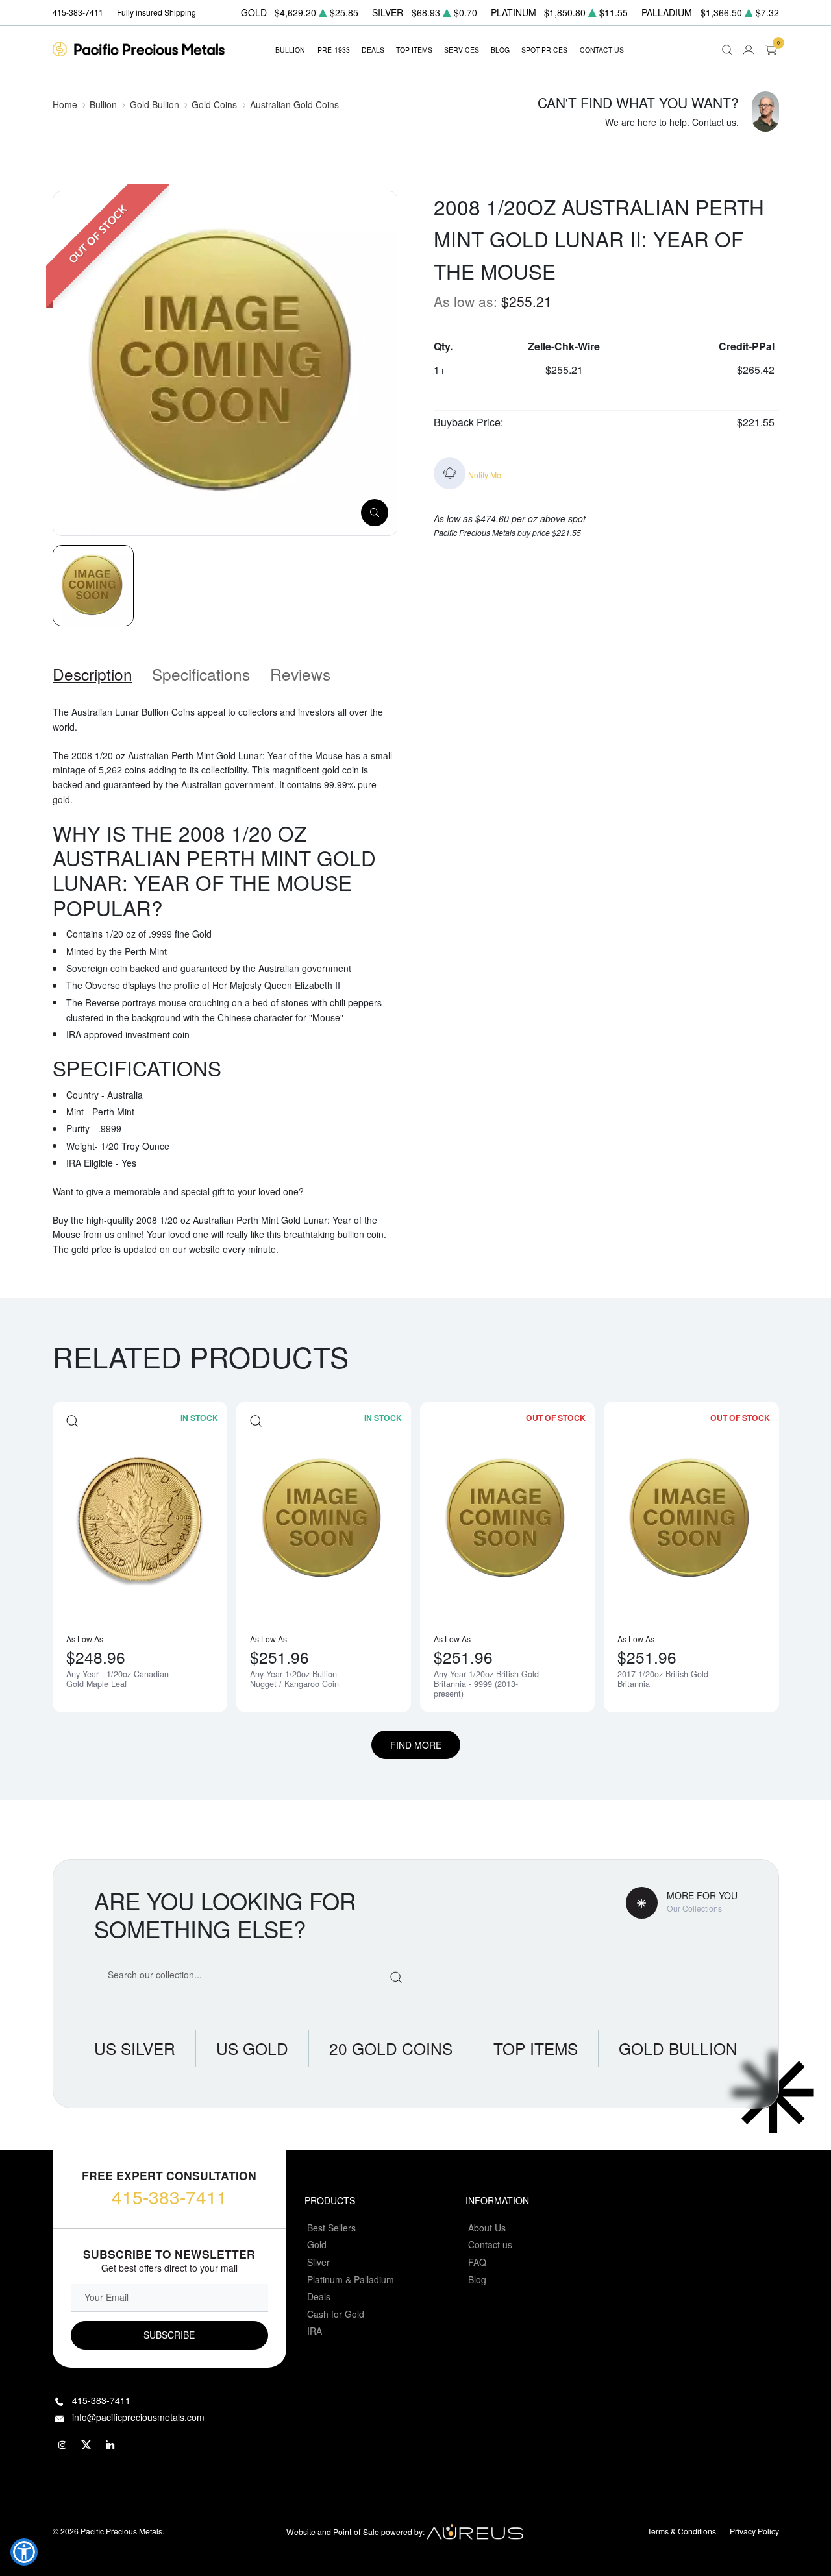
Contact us (714, 122)
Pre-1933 (334, 50)
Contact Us (602, 50)
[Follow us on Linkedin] (111, 2445)
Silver (318, 2262)
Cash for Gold (336, 2314)
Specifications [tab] (201, 674)
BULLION (290, 50)
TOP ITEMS (414, 50)
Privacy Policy (754, 2531)
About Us (487, 2228)
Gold (317, 2244)
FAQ (477, 2262)
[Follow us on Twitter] (87, 2445)
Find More (416, 1745)
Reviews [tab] (300, 674)
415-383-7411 (169, 2196)
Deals (319, 2296)
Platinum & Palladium (351, 2279)
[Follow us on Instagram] (63, 2445)
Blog (477, 2279)
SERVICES (462, 50)
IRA (315, 2331)
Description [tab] (93, 674)
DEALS (373, 50)
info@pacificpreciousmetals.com (138, 2417)
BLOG (500, 50)
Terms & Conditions (682, 2531)
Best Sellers (331, 2228)
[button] (24, 2552)
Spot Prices (544, 50)
